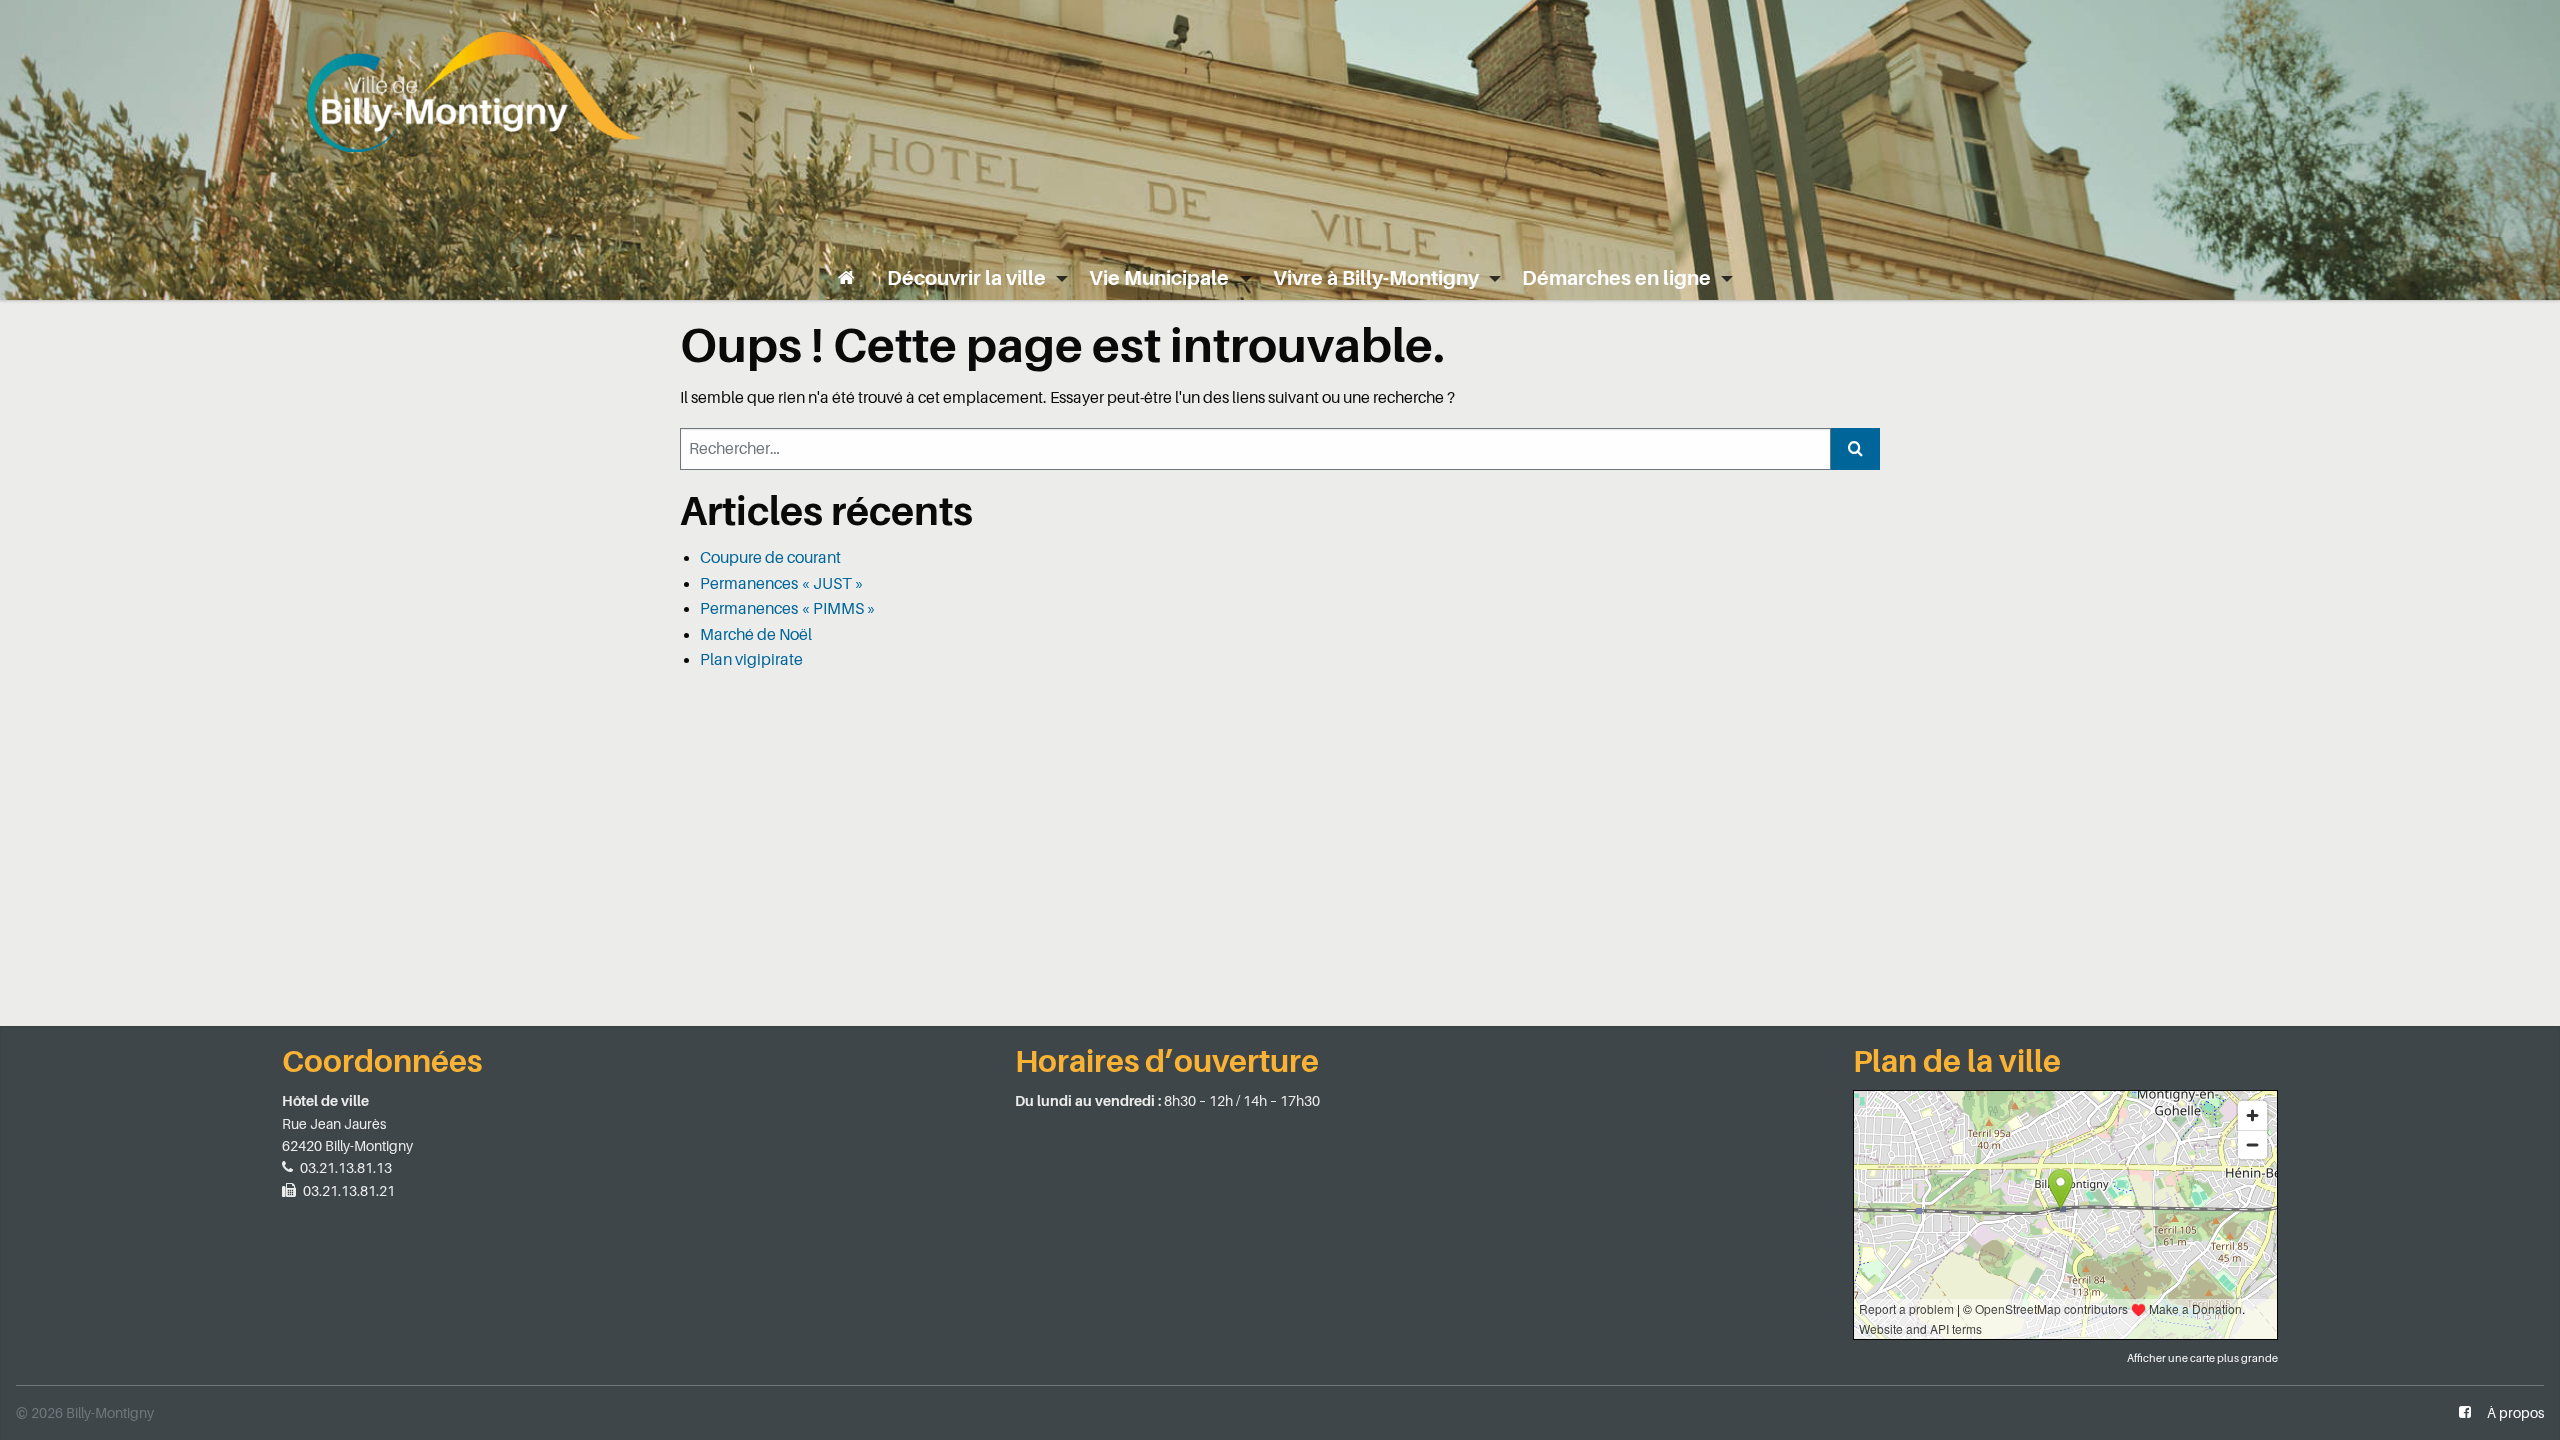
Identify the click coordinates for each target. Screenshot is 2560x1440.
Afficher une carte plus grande (2202, 1358)
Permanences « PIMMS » (788, 609)
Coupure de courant (770, 558)
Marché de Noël (756, 635)
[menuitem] (846, 278)
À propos (2515, 1413)
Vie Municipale (1159, 278)
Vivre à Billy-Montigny (1376, 278)
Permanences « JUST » (782, 584)
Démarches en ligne (1616, 278)
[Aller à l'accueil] (475, 89)
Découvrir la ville (966, 278)
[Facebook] (2465, 1413)
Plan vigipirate (751, 660)
